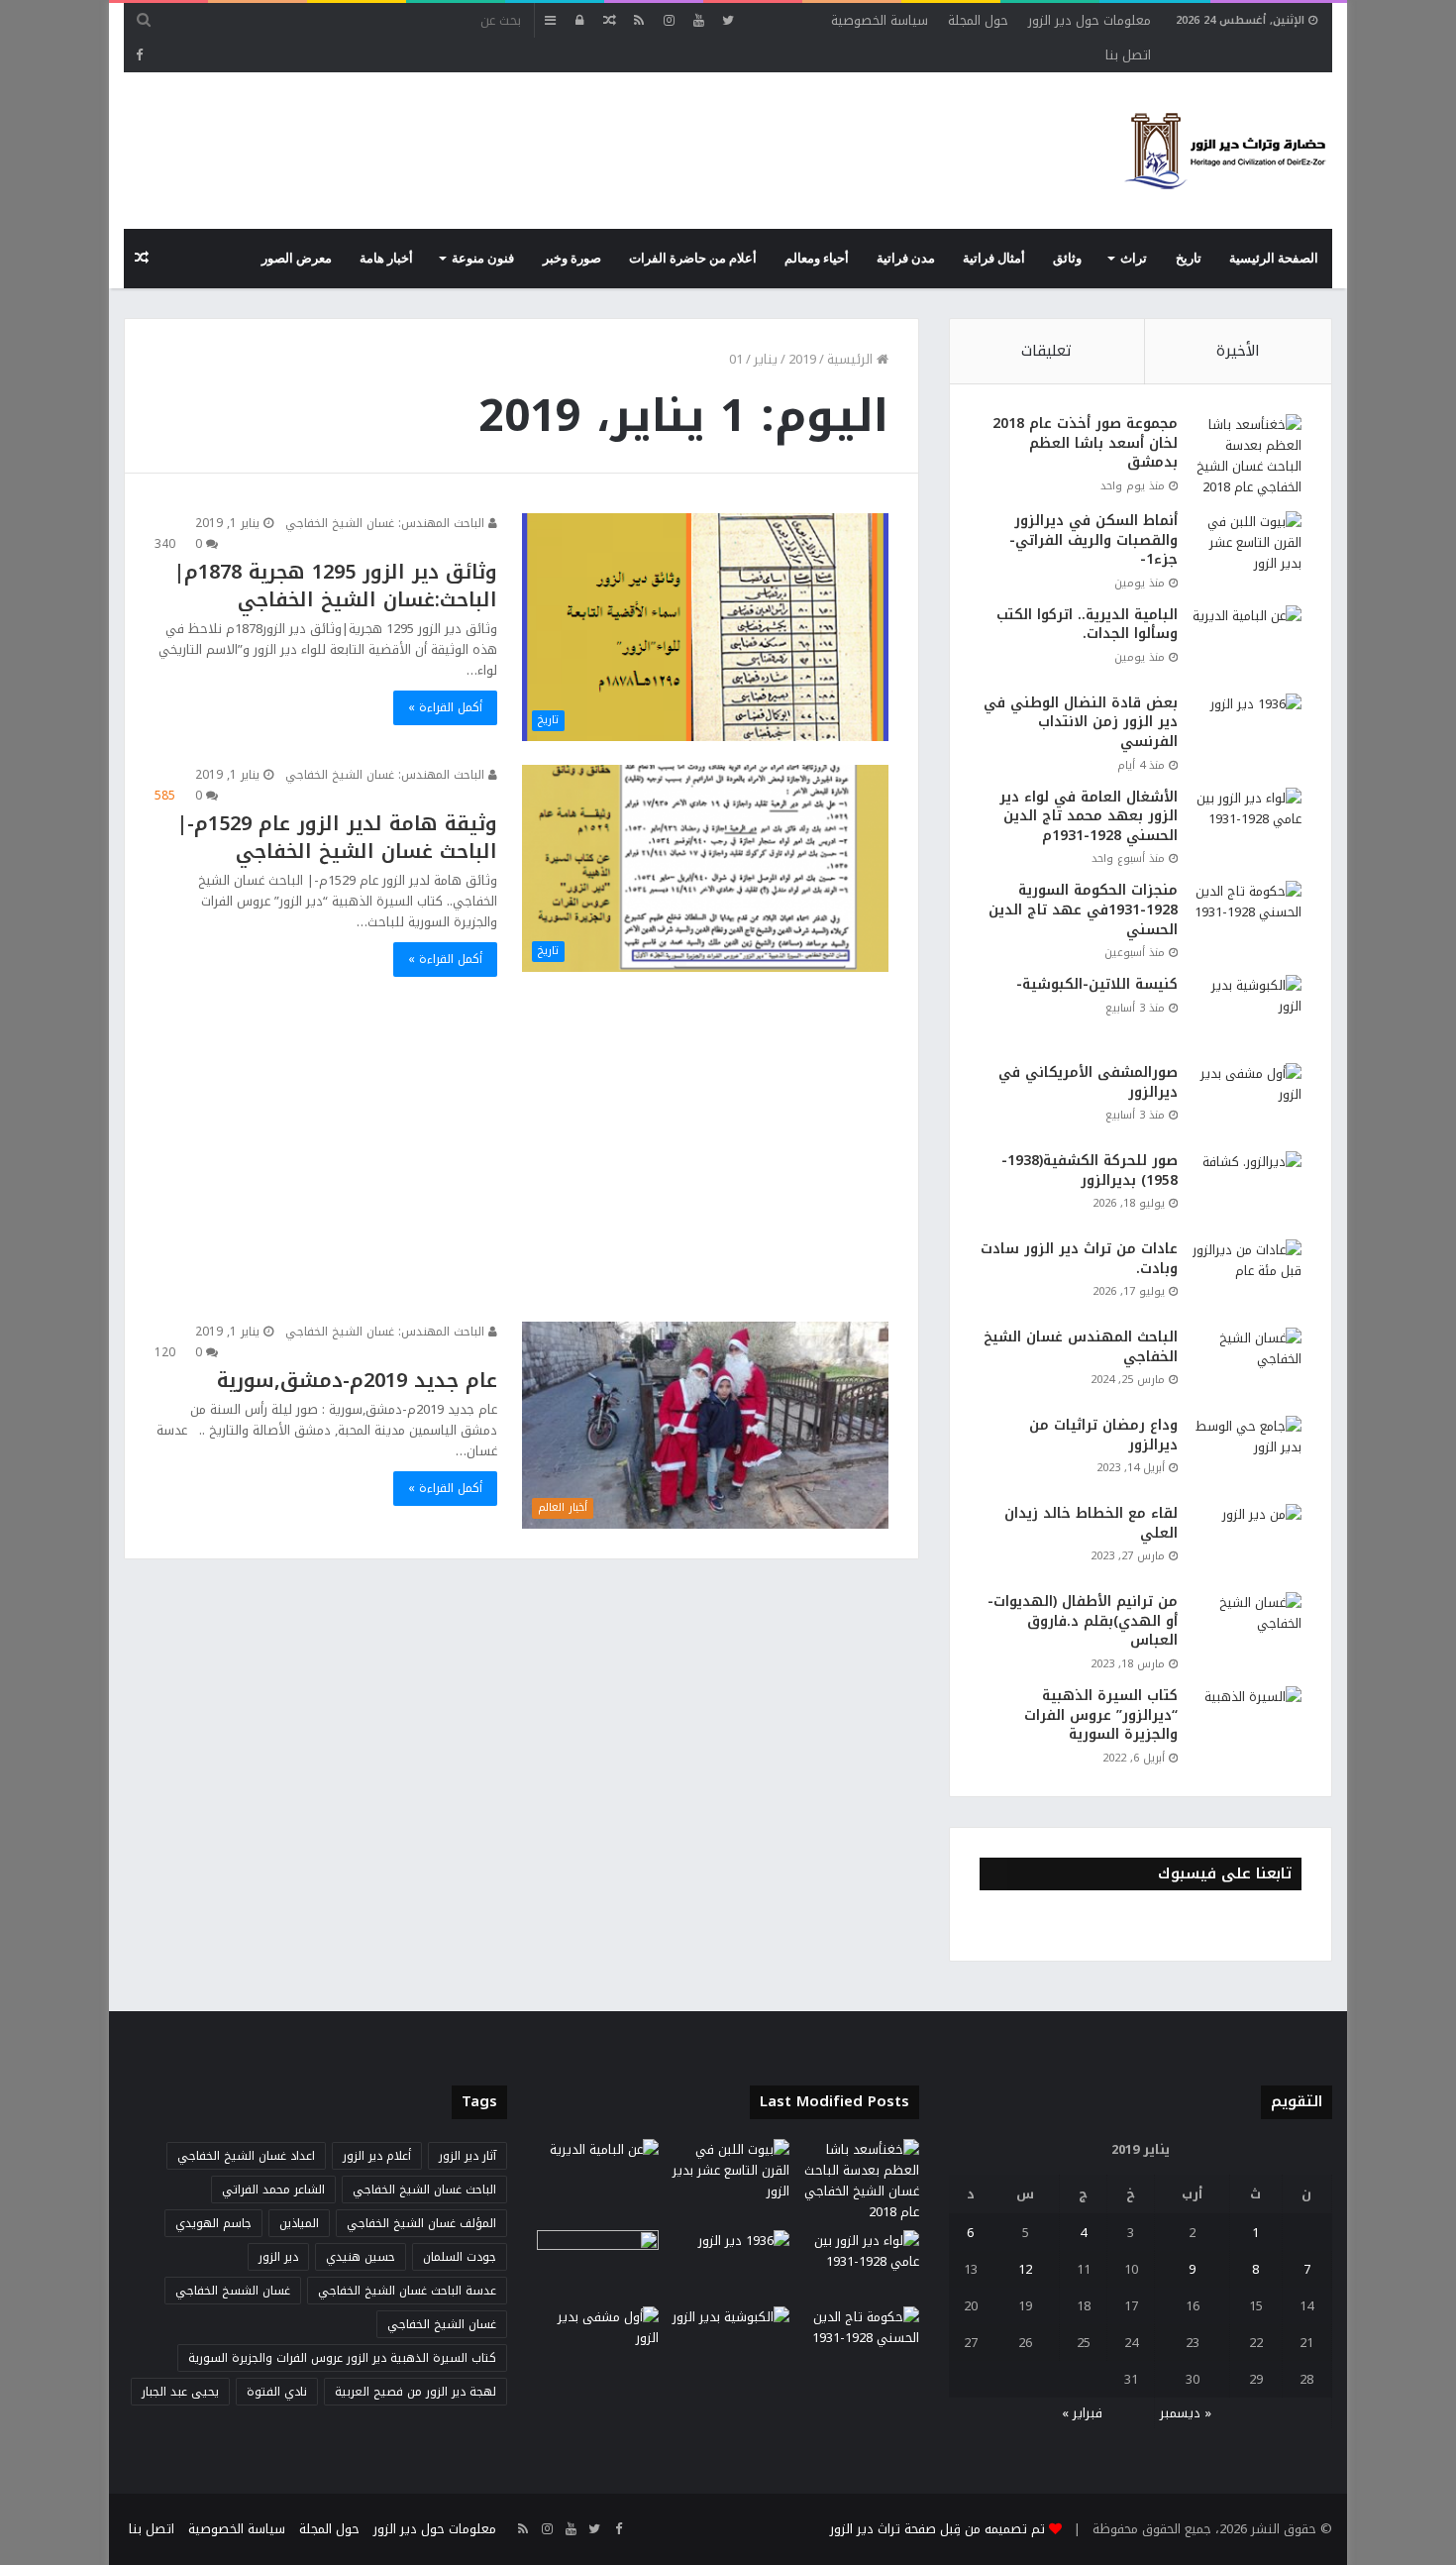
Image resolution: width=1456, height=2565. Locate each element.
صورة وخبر (572, 259)
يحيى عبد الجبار (180, 2392)
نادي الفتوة (277, 2392)
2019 (802, 359)
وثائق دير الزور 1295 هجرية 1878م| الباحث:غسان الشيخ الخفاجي (335, 586)
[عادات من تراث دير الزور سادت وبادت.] (1247, 1277)
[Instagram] (669, 20)
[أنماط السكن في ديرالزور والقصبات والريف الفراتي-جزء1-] (1247, 548)
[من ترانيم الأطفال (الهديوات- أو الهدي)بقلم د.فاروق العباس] (1247, 1629)
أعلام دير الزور (377, 2156)
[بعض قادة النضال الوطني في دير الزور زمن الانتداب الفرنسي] (1247, 731)
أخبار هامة (386, 259)
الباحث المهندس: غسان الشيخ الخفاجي (387, 523)
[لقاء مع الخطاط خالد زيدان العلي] (1247, 1541)
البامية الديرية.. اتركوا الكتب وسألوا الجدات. (1087, 625)
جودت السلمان (460, 2257)
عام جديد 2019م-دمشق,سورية (357, 1380)
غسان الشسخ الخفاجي (233, 2291)
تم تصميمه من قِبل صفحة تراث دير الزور (937, 2529)
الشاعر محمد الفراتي (273, 2190)
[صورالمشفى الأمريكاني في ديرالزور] (1247, 1100)
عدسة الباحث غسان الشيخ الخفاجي (407, 2291)
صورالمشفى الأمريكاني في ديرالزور (1088, 1082)
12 (1025, 2269)
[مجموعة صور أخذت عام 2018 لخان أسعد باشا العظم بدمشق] (1247, 456)
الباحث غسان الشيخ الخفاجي (424, 2190)
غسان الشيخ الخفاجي (442, 2324)
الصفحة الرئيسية (1274, 259)
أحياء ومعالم (817, 259)
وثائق (1067, 259)
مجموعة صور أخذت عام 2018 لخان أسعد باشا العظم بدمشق (1085, 443)
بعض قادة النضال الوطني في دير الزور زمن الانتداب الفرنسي (1081, 722)
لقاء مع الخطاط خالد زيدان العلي (1091, 1523)
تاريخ (1189, 259)
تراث (1134, 259)
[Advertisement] (484, 137)
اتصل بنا (1128, 55)
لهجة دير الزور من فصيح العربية (416, 2392)
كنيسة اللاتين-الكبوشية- (1097, 984)
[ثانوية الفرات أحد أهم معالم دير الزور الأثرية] (598, 2265)
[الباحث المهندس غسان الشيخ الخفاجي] (1247, 1365)
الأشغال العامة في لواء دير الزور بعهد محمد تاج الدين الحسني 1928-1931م (1089, 816)
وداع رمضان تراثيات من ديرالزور (1103, 1435)
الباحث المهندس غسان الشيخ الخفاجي (1081, 1347)
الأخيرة (1238, 351)
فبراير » (1082, 2413)
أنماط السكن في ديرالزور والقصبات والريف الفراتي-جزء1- (1093, 540)
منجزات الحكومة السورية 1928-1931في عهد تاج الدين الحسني (1083, 909)
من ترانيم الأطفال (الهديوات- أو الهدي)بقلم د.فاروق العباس (1083, 1621)
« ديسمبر (1186, 2413)
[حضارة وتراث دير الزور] (1225, 151)
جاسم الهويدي (213, 2223)
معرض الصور (297, 259)
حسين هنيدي (361, 2257)
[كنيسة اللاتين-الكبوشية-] (1247, 1012)
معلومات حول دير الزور (1090, 20)
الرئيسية (852, 359)
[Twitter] (728, 20)
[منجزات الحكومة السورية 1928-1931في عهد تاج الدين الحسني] (1247, 918)
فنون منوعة (483, 259)
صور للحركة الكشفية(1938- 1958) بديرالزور (1090, 1171)
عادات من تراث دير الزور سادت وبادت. (1079, 1259)
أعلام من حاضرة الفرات (693, 259)
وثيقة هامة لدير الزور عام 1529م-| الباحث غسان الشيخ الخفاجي (337, 837)
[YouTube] (698, 20)
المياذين (299, 2223)
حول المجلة (978, 20)
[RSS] (639, 20)
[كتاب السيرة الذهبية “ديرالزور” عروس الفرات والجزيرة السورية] (1247, 1723)
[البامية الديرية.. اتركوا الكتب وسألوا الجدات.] (1247, 642)
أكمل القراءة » (445, 707)
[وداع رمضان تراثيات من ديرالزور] (1247, 1453)
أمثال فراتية (994, 259)
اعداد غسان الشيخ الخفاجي (246, 2156)
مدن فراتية (906, 259)
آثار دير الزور (468, 2156)
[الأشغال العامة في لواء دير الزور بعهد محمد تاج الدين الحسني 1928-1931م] (1247, 825)
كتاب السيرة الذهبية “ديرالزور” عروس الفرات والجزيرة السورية (1101, 1715)
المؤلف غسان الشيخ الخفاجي (421, 2223)
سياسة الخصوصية (880, 20)
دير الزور (278, 2257)
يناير (766, 359)
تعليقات (1046, 351)
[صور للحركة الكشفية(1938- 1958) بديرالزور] (1247, 1188)
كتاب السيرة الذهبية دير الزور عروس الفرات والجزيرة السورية (342, 2358)
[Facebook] (139, 55)
